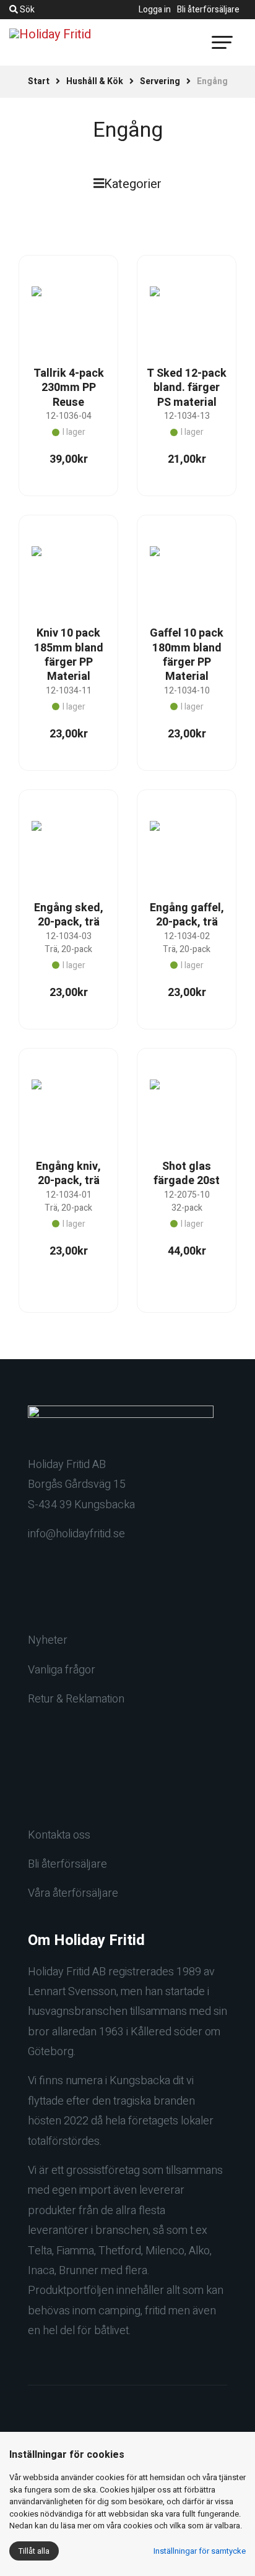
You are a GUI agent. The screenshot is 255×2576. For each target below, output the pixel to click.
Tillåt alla (34, 2551)
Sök (26, 10)
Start (39, 81)
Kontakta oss (59, 1835)
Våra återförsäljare (73, 1893)
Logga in (155, 10)
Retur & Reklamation (76, 1699)
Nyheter (48, 1640)
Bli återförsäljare (208, 10)
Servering (160, 81)
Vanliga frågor (62, 1670)
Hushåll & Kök (95, 81)
